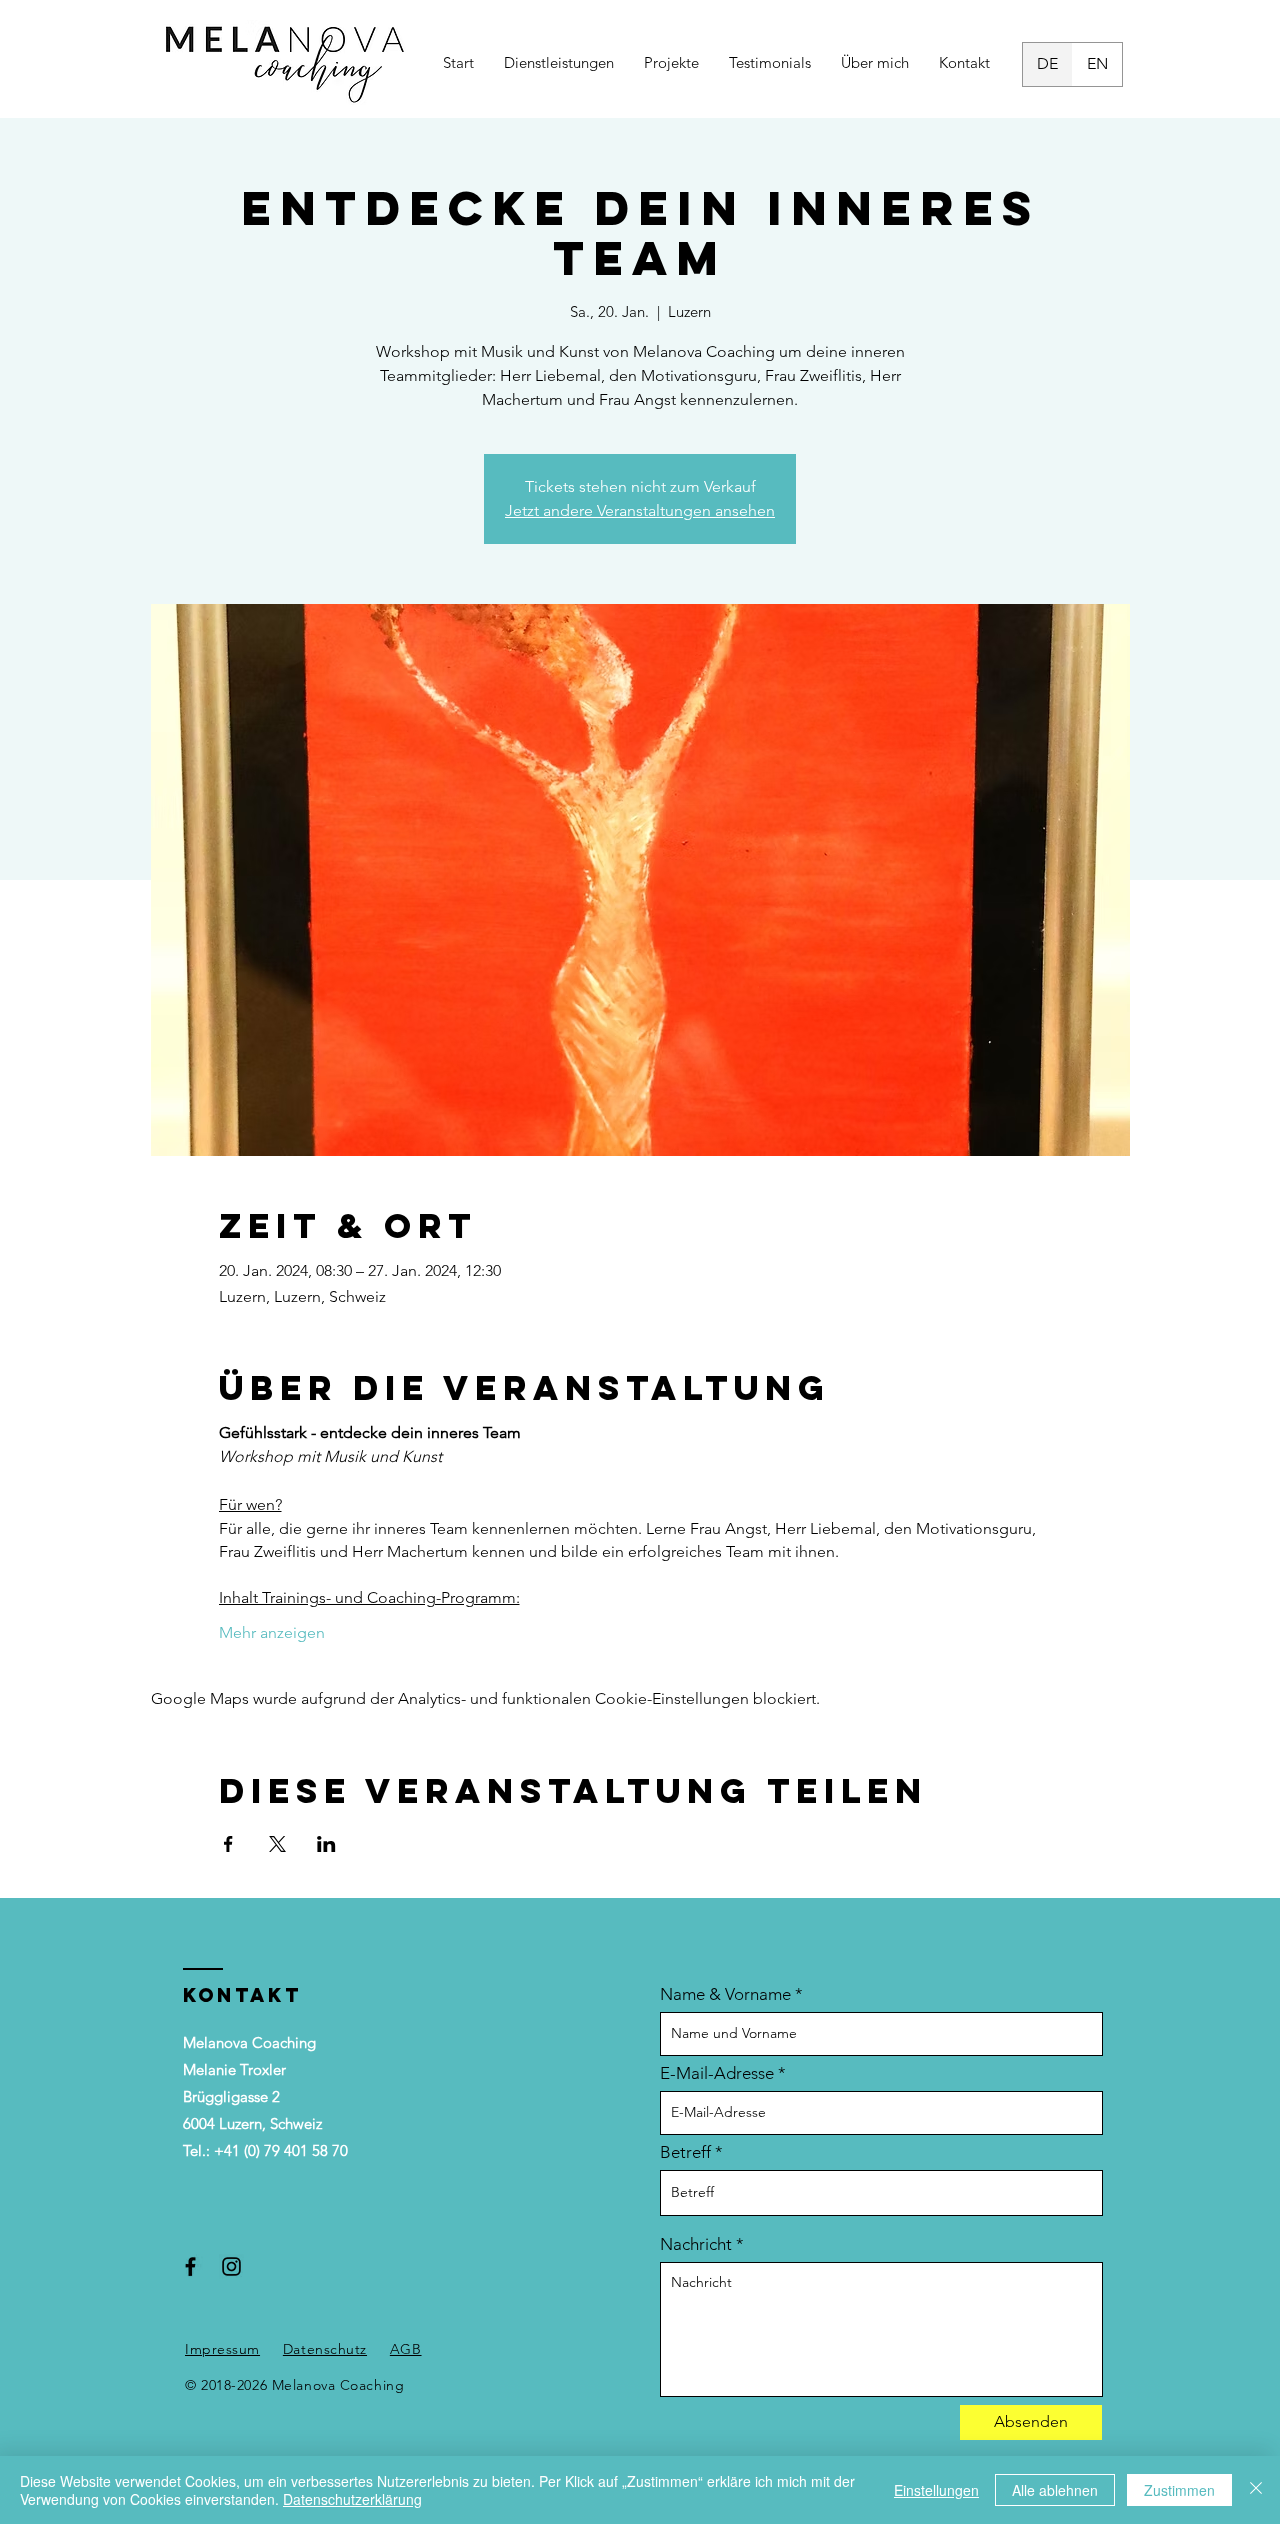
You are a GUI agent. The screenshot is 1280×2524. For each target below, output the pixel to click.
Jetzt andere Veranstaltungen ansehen (640, 510)
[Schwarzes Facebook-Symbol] (190, 2266)
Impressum (222, 2349)
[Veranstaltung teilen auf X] (277, 1844)
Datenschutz (325, 2349)
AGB (406, 2349)
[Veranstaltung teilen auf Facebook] (228, 1844)
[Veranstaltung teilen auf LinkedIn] (326, 1844)
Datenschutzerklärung (352, 2499)
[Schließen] (1256, 2490)
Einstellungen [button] (936, 2490)
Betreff (685, 2152)
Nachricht (696, 2244)
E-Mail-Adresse (717, 2073)
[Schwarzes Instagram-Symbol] (231, 2266)
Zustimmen (1179, 2490)
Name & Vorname (725, 1994)
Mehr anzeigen (272, 1632)
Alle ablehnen (1055, 2490)
